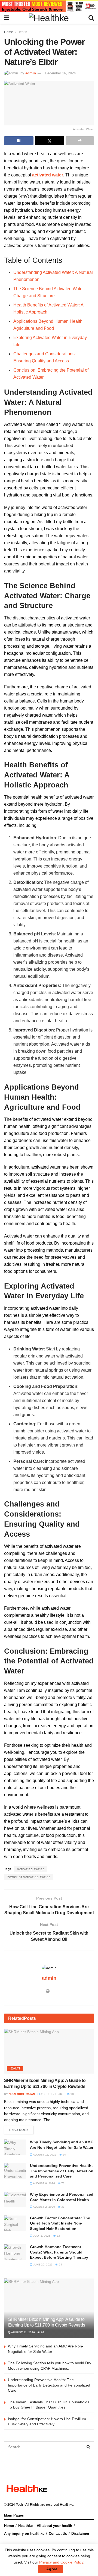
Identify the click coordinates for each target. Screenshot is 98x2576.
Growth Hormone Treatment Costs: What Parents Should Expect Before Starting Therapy (59, 2252)
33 (62, 2207)
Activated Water (30, 1869)
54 (64, 2155)
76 (62, 2183)
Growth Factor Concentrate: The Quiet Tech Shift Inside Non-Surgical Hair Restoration (60, 2223)
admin (31, 73)
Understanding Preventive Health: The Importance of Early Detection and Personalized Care (62, 2171)
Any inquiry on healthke (24, 2534)
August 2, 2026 (44, 2207)
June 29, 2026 (42, 2265)
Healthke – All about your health (45, 2526)
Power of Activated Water (28, 1877)
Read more (19, 2130)
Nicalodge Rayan (22, 2094)
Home (9, 32)
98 (72, 2094)
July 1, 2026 (41, 2236)
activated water (48, 175)
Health (22, 32)
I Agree (50, 2569)
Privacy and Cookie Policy (61, 2562)
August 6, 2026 (44, 2183)
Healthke (67, 2505)
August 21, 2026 (52, 2094)
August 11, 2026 (44, 2155)
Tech (19, 2505)
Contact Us (58, 2534)
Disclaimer (80, 2534)
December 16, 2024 (60, 73)
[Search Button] (88, 2447)
